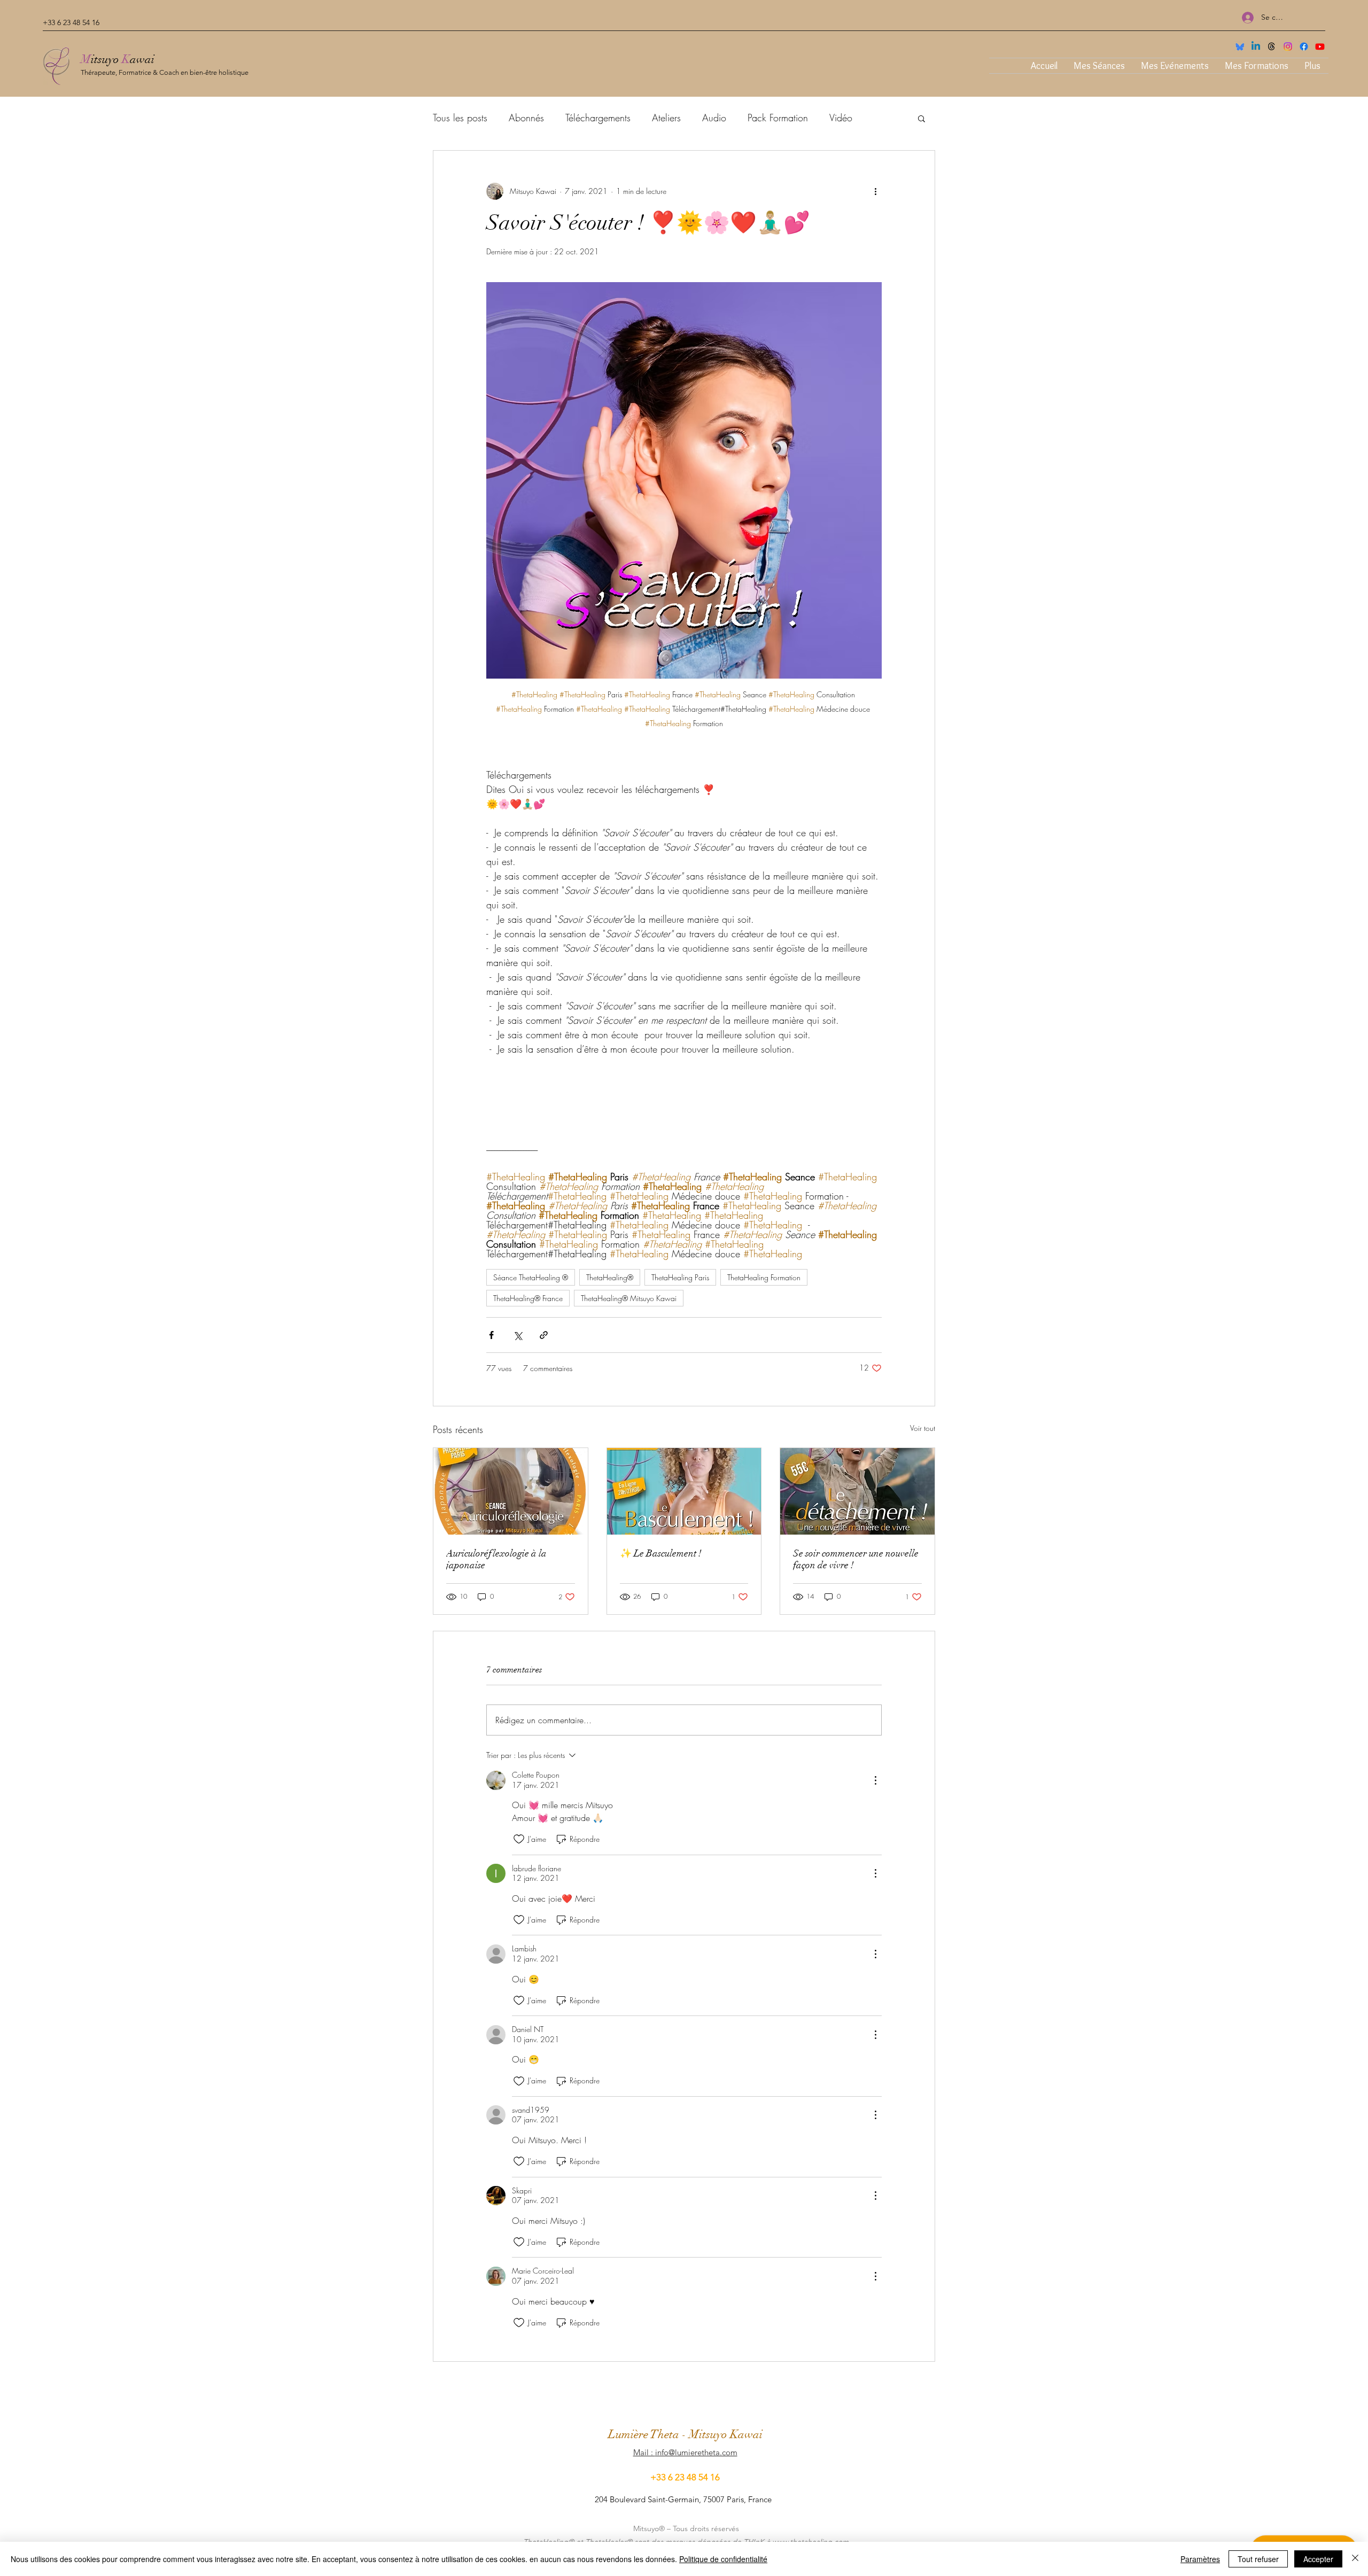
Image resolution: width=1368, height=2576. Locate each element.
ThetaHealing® (610, 1277)
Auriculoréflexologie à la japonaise (496, 1559)
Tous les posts (460, 118)
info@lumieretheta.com (696, 2452)
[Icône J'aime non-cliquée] (519, 1839)
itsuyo (106, 59)
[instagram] (1288, 46)
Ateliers (666, 118)
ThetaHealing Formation (764, 1277)
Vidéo (841, 118)
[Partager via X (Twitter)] (518, 1335)
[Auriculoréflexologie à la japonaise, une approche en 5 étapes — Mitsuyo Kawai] (511, 1491)
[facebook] (1304, 46)
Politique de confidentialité (723, 2559)
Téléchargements (598, 118)
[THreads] (1272, 46)
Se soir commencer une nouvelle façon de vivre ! (856, 1559)
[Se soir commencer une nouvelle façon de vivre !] (857, 1491)
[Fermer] (1355, 2559)
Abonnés (526, 118)
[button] (922, 118)
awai (142, 59)
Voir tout (923, 1428)
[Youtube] (1320, 46)
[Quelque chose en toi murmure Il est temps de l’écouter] (684, 1491)
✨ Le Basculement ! (661, 1553)
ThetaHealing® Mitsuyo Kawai (629, 1298)
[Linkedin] (1256, 46)
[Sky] (1240, 46)
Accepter (1318, 2559)
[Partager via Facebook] (491, 1335)
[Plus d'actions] (875, 191)
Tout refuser (1258, 2559)
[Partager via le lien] (544, 1335)
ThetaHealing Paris (680, 1277)
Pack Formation (778, 118)
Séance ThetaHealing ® (531, 1277)
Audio (714, 118)
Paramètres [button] (1200, 2559)
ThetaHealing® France (528, 1298)
